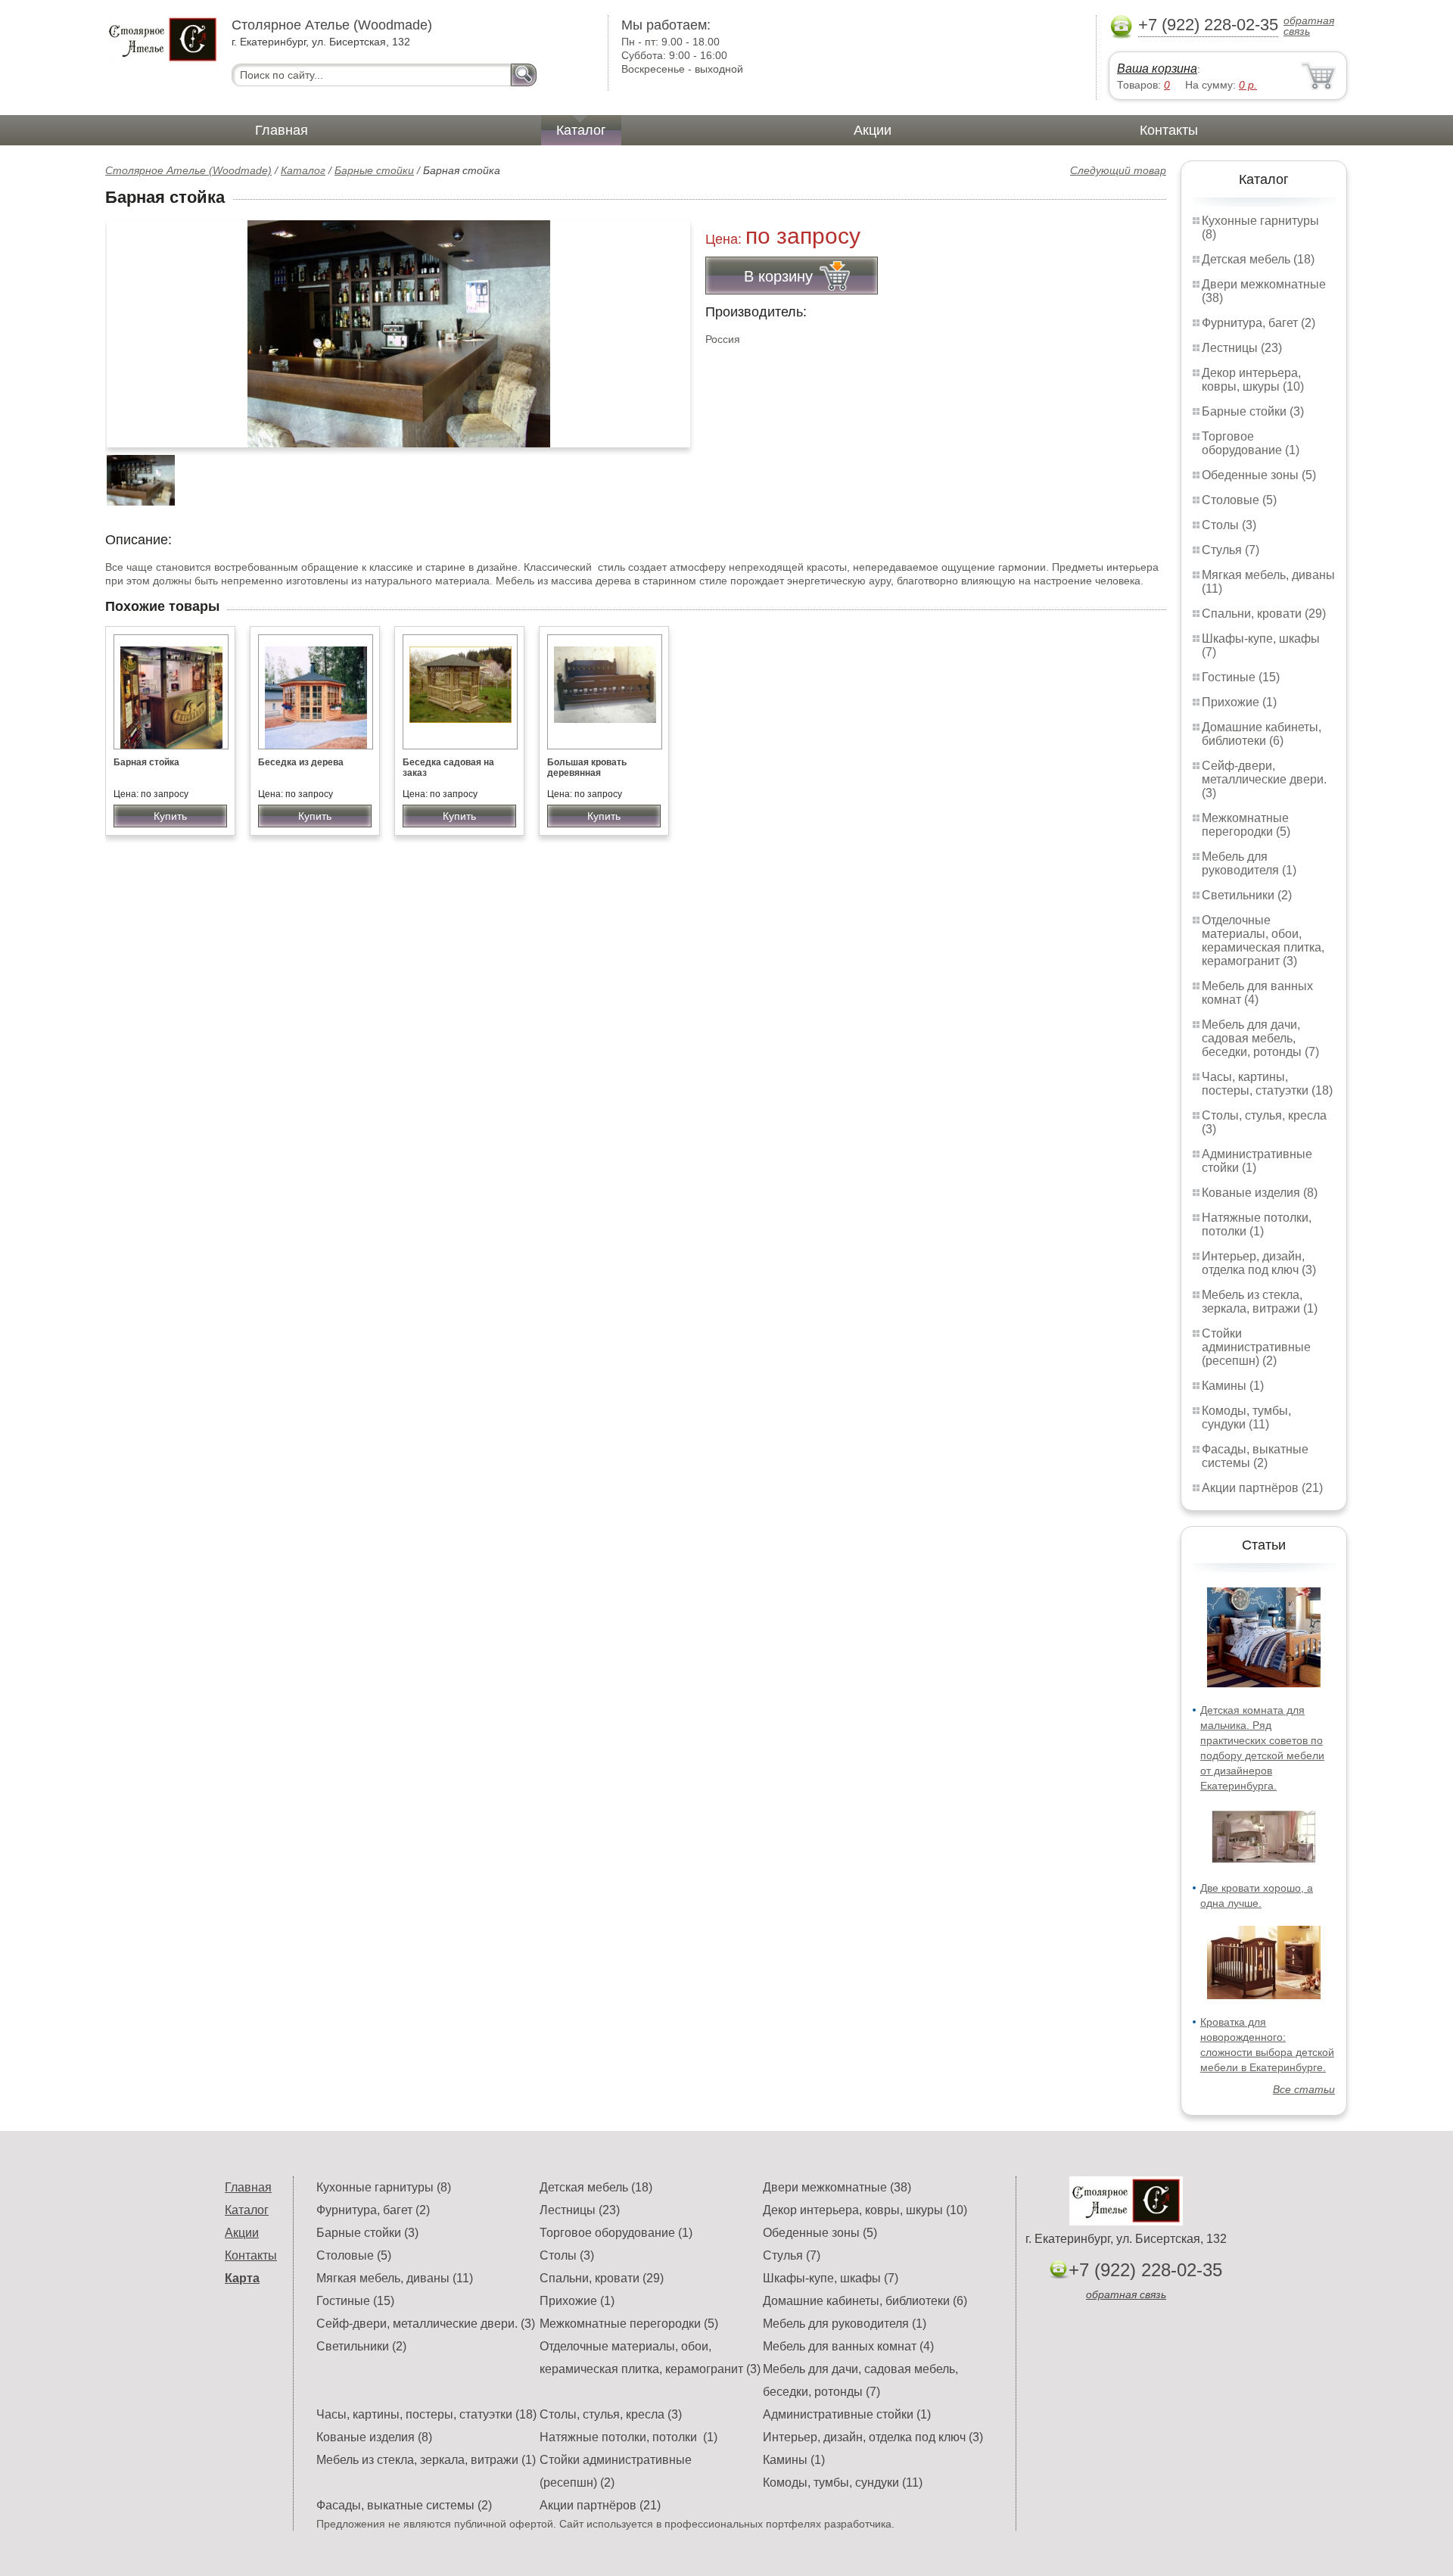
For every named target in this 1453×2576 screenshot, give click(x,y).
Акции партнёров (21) (1262, 1488)
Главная (282, 130)
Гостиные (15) (1241, 677)
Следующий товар (1118, 170)
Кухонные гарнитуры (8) (384, 2187)
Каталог (581, 130)
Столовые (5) (1239, 500)
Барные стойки (374, 170)
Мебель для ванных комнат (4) (1257, 993)
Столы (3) (1229, 525)
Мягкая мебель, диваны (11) (395, 2278)
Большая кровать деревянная (587, 768)
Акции (873, 130)
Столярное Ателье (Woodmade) (188, 170)
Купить (170, 816)
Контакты (1169, 130)
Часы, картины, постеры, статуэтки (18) (1267, 1084)
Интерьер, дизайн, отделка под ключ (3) (1259, 1263)
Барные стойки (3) (1253, 411)
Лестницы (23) (1242, 348)
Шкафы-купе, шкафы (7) (831, 2278)
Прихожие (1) (1239, 702)
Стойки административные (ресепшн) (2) (1256, 1347)
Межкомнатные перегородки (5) (1246, 825)
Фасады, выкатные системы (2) (1255, 1456)
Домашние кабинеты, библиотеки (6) (1262, 734)
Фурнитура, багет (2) (1259, 323)
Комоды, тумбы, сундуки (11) (1246, 1417)
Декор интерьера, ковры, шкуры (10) (1253, 380)
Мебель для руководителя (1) (1249, 863)
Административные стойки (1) (847, 2414)
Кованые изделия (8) (1260, 1193)
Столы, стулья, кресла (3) (611, 2414)
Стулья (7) (1231, 550)
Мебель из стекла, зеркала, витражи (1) (1260, 1302)
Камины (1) (1233, 1386)
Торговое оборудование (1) (1251, 443)
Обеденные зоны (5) (1259, 475)
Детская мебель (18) (1258, 259)
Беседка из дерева (301, 762)
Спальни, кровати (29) (1264, 614)
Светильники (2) (1247, 895)
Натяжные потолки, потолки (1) (1257, 1224)
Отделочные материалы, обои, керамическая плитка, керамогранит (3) (1263, 941)
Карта (242, 2278)
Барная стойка (146, 762)
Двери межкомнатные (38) (837, 2187)
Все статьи (1304, 2089)
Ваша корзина (1157, 69)
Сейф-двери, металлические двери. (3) (1264, 779)
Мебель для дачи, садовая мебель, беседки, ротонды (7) (1260, 1038)
